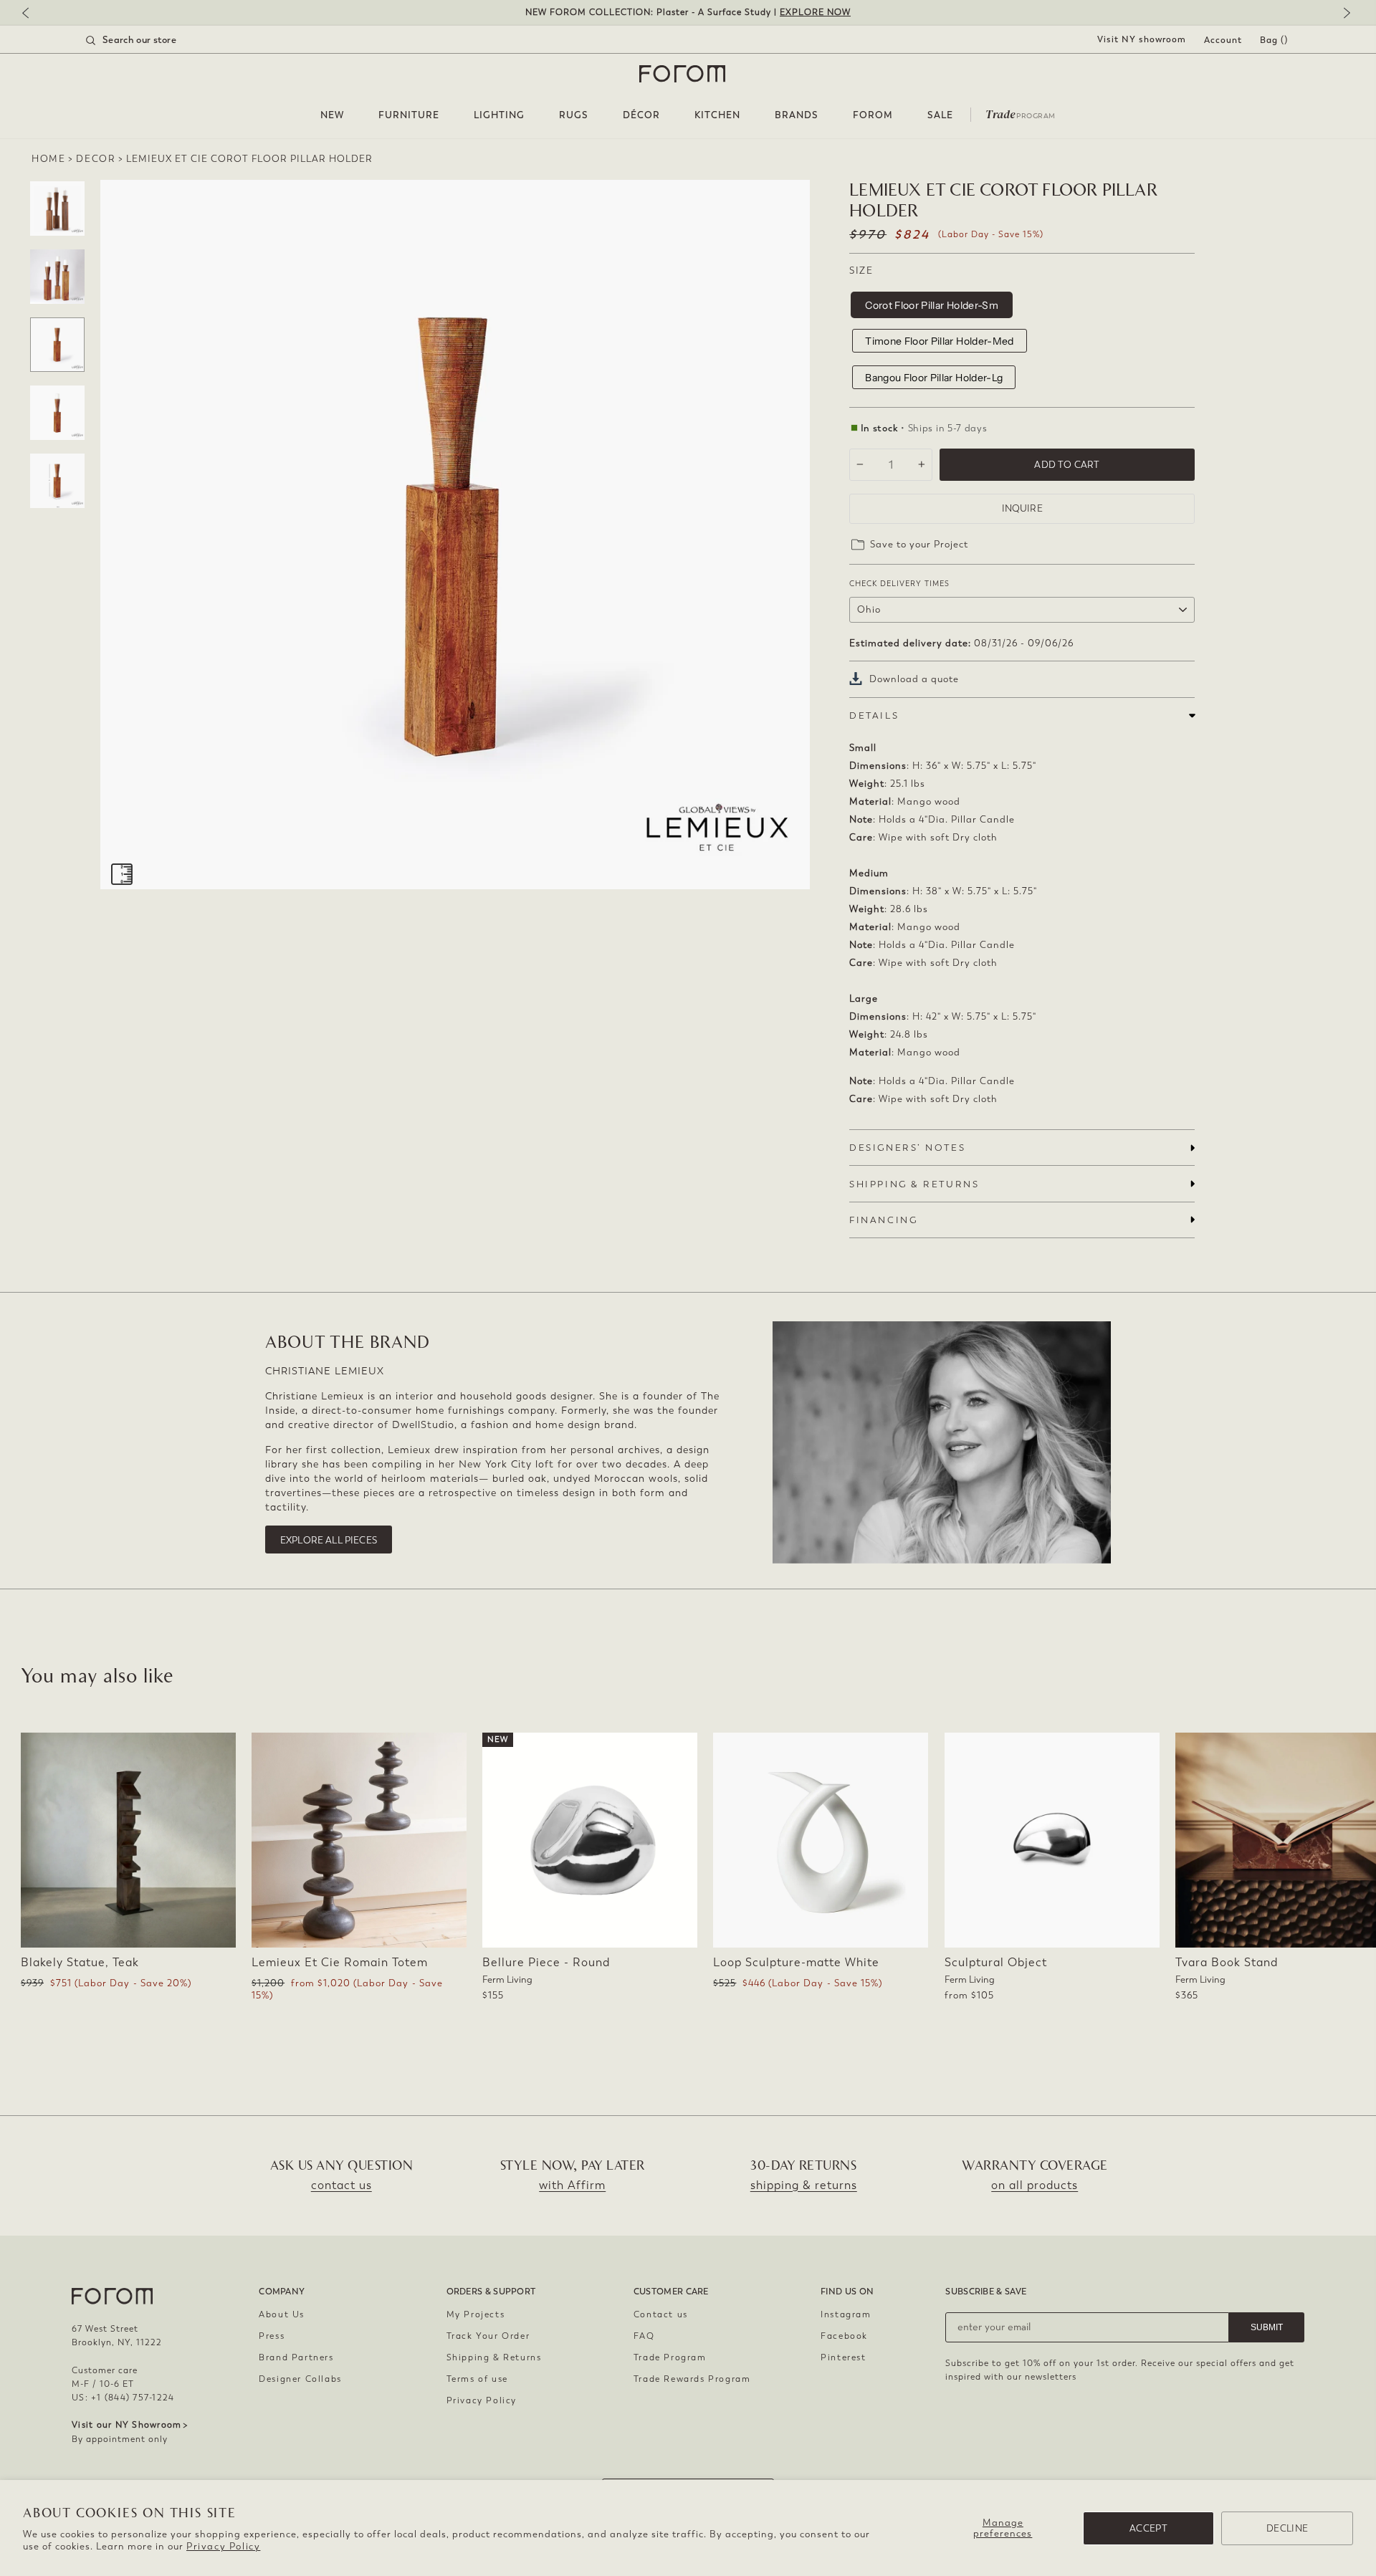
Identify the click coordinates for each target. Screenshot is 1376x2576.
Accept (1148, 2528)
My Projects (476, 2314)
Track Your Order (488, 2336)
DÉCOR (641, 115)
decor (96, 159)
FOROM (873, 115)
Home (48, 159)
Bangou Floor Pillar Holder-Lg (934, 378)
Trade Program (670, 2357)
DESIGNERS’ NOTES (907, 1148)
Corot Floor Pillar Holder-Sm (932, 305)
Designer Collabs (300, 2379)
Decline (1287, 2528)
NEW (332, 115)
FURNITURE (409, 115)
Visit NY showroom (1142, 39)
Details (874, 715)
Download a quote (914, 679)
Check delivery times (899, 584)
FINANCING (883, 1220)
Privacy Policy (223, 2546)
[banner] (688, 13)
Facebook (844, 2336)
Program (1021, 113)
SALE (940, 115)
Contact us (661, 2314)
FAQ (644, 2336)
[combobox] (149, 40)
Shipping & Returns (494, 2357)
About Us (282, 2314)
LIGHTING (499, 115)
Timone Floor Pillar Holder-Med (940, 341)
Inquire (1022, 508)
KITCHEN (717, 115)
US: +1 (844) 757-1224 (123, 2398)
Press (272, 2336)
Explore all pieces (329, 1540)
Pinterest (843, 2357)
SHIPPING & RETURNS (914, 1184)
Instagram (846, 2314)
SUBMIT (1267, 2327)
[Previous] (32, 14)
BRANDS (797, 115)
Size (861, 270)
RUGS (574, 115)
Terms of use (477, 2379)
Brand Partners (296, 2357)
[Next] (1344, 14)
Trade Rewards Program (692, 2379)
